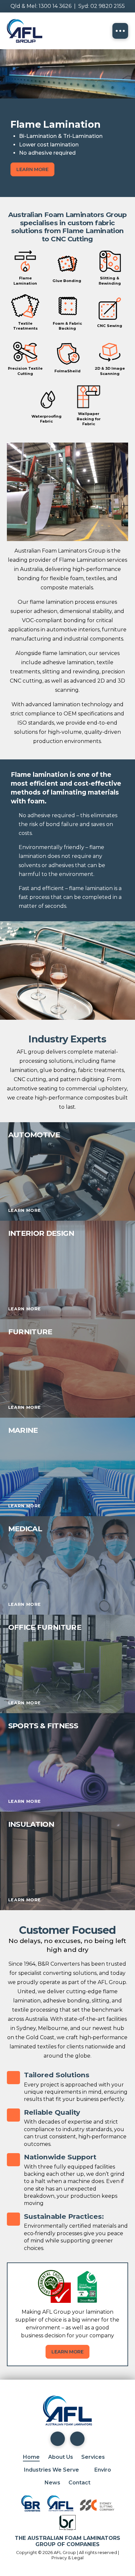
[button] (120, 31)
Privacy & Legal (67, 2558)
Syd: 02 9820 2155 (102, 6)
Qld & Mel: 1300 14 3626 (41, 6)
